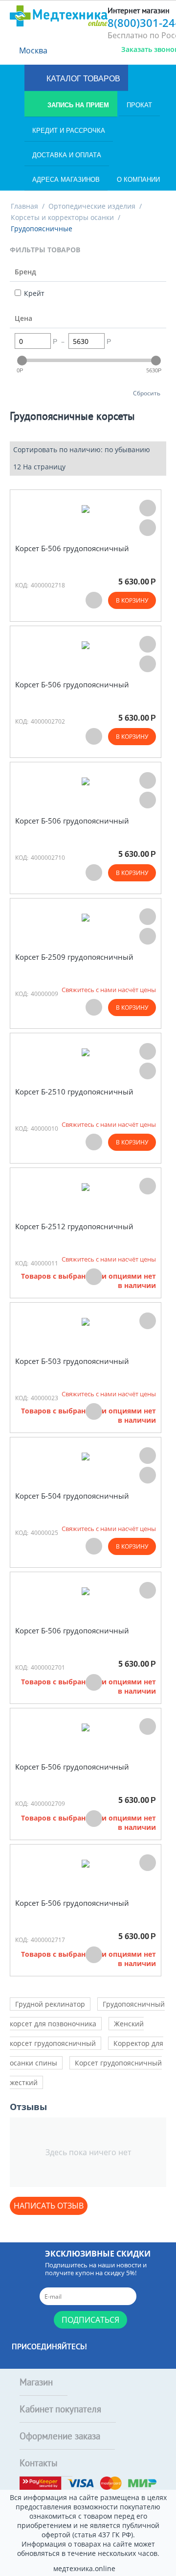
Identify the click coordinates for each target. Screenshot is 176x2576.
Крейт (34, 293)
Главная (24, 206)
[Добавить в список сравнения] (148, 528)
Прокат (139, 105)
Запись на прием (77, 105)
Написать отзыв (49, 2206)
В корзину (132, 600)
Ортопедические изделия (92, 206)
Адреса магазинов (66, 180)
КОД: (22, 585)
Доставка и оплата (67, 155)
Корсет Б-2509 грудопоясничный (74, 957)
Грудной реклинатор (50, 2004)
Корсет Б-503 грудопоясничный (72, 1361)
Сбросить (147, 393)
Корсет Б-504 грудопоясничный (72, 1496)
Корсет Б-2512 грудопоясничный (74, 1227)
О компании (138, 180)
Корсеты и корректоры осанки (62, 217)
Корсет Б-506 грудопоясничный (72, 548)
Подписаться (90, 2320)
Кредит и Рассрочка (69, 131)
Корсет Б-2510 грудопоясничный (74, 1092)
